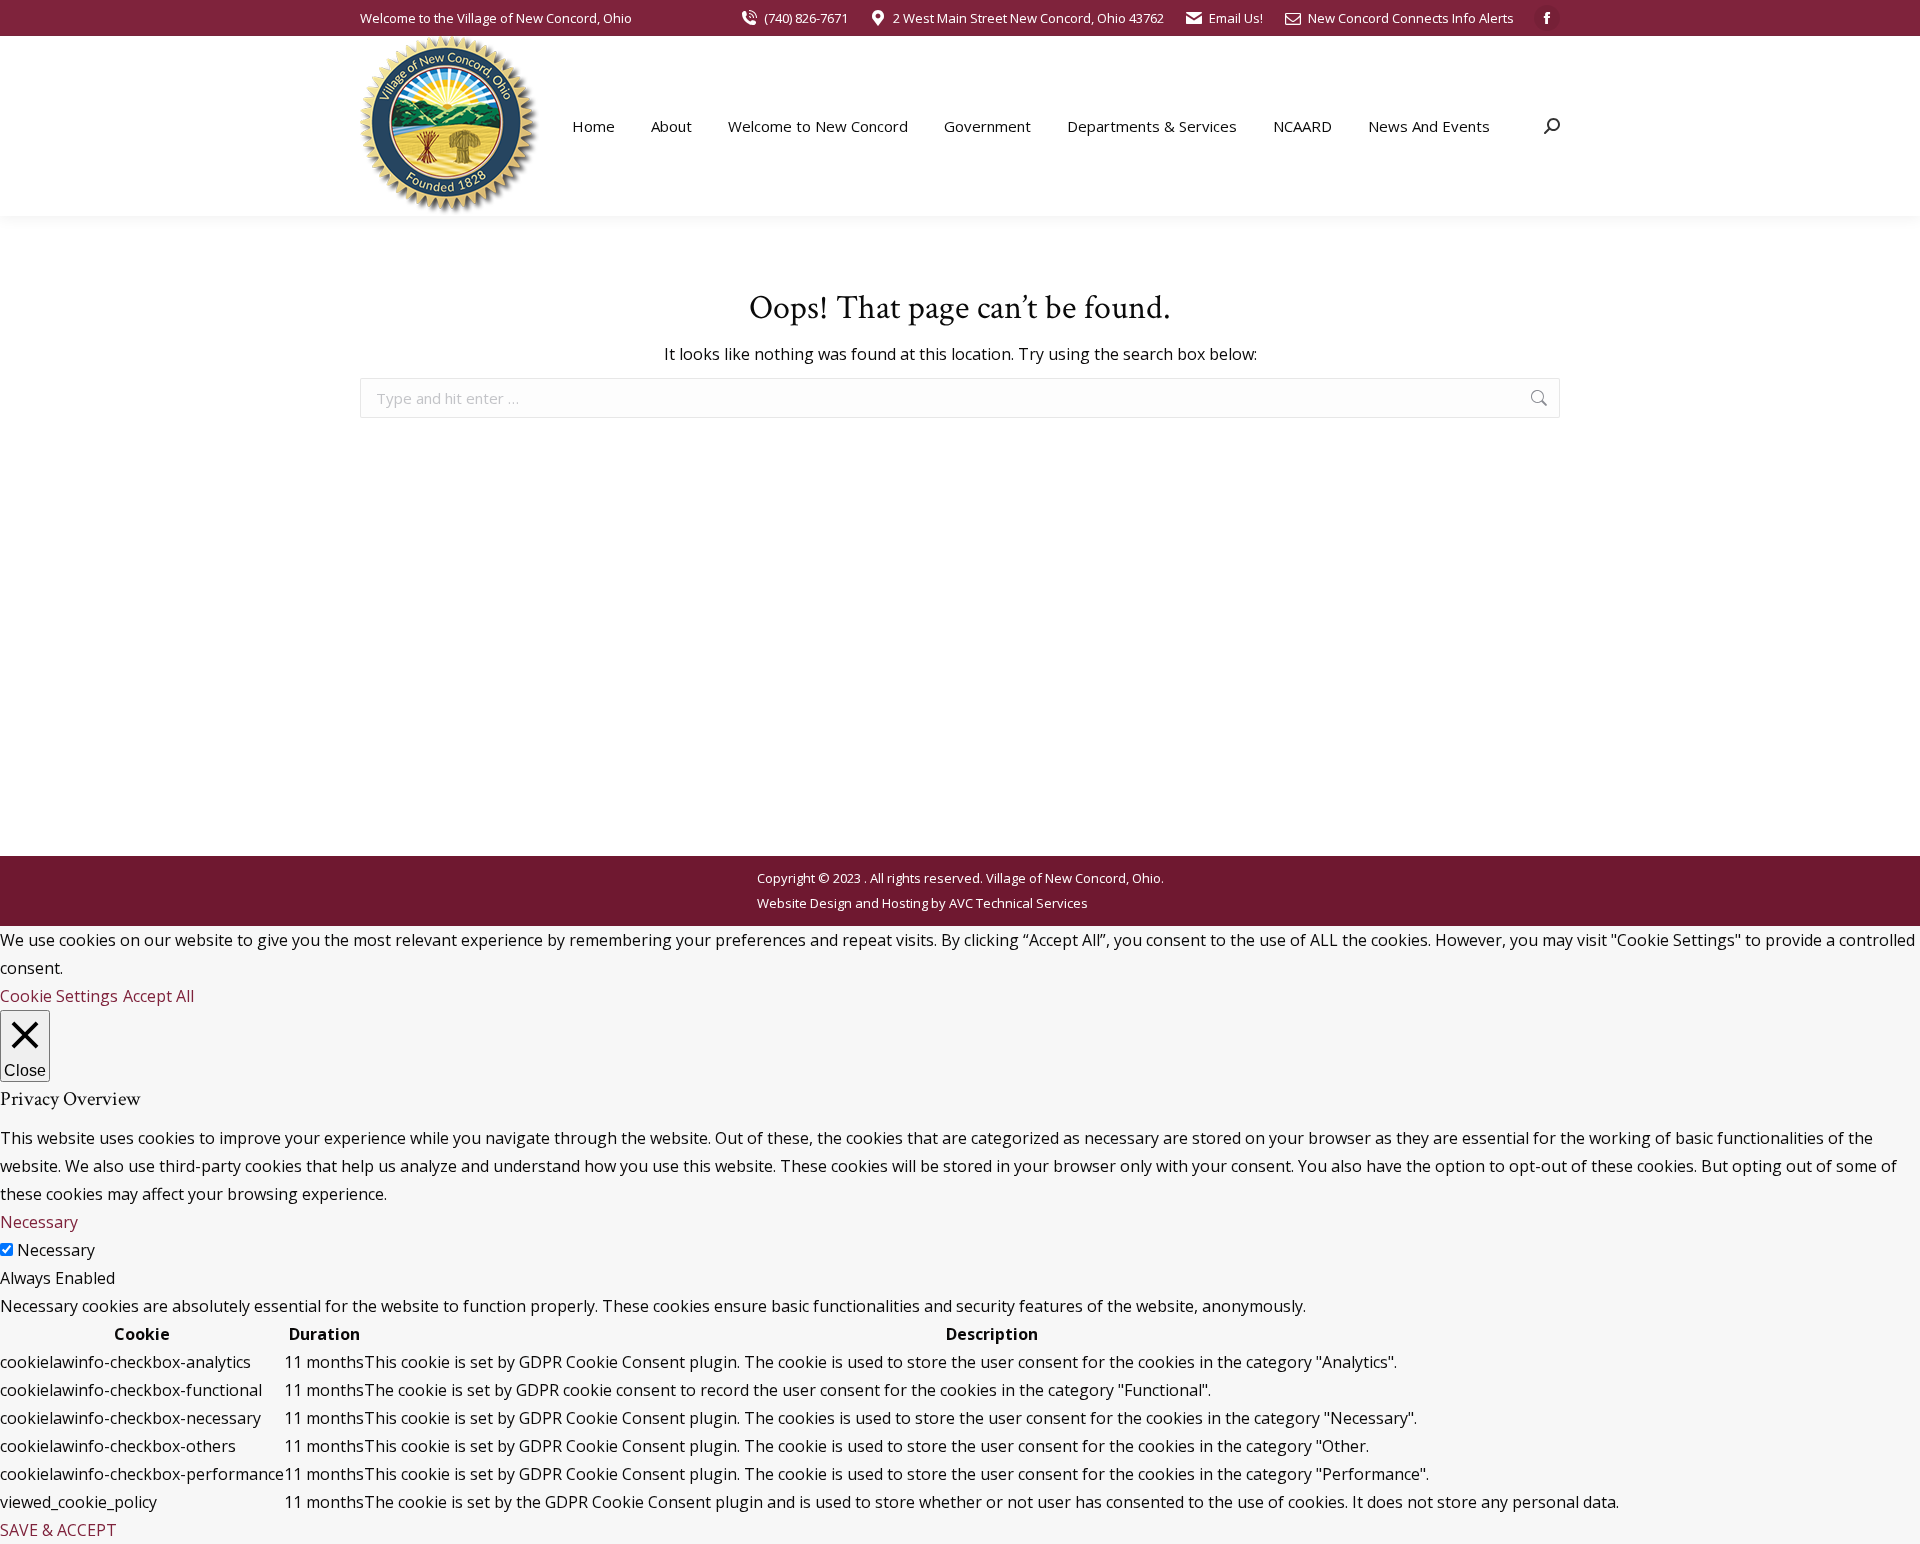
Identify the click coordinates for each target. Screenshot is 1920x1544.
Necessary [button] (39, 1222)
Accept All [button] (158, 996)
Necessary (56, 1250)
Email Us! (1236, 18)
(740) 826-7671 (806, 18)
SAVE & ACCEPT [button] (58, 1530)
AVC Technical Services (1018, 903)
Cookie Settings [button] (59, 996)
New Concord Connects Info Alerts (1411, 18)
